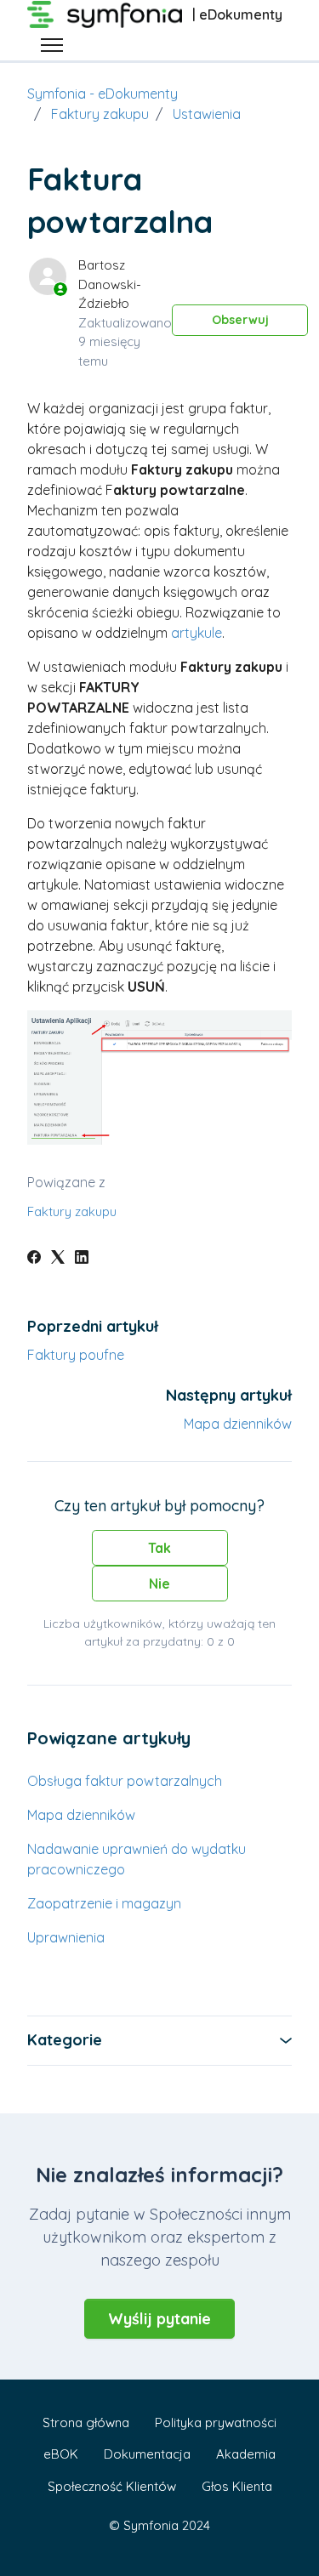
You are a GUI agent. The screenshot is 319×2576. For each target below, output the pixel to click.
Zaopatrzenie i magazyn (104, 1903)
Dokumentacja (147, 2454)
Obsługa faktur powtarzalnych (125, 1781)
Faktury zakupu (100, 114)
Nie (159, 1584)
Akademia (246, 2454)
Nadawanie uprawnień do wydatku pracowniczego (137, 1859)
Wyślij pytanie (159, 2319)
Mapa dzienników (238, 1424)
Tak (159, 1548)
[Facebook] (34, 1259)
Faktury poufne (76, 1355)
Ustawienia (207, 114)
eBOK (61, 2454)
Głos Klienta (237, 2486)
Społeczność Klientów (112, 2486)
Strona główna (86, 2422)
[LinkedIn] (82, 1259)
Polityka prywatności (216, 2422)
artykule (197, 633)
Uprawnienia (66, 1937)
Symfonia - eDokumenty (103, 94)
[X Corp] (58, 1259)
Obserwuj (240, 320)
